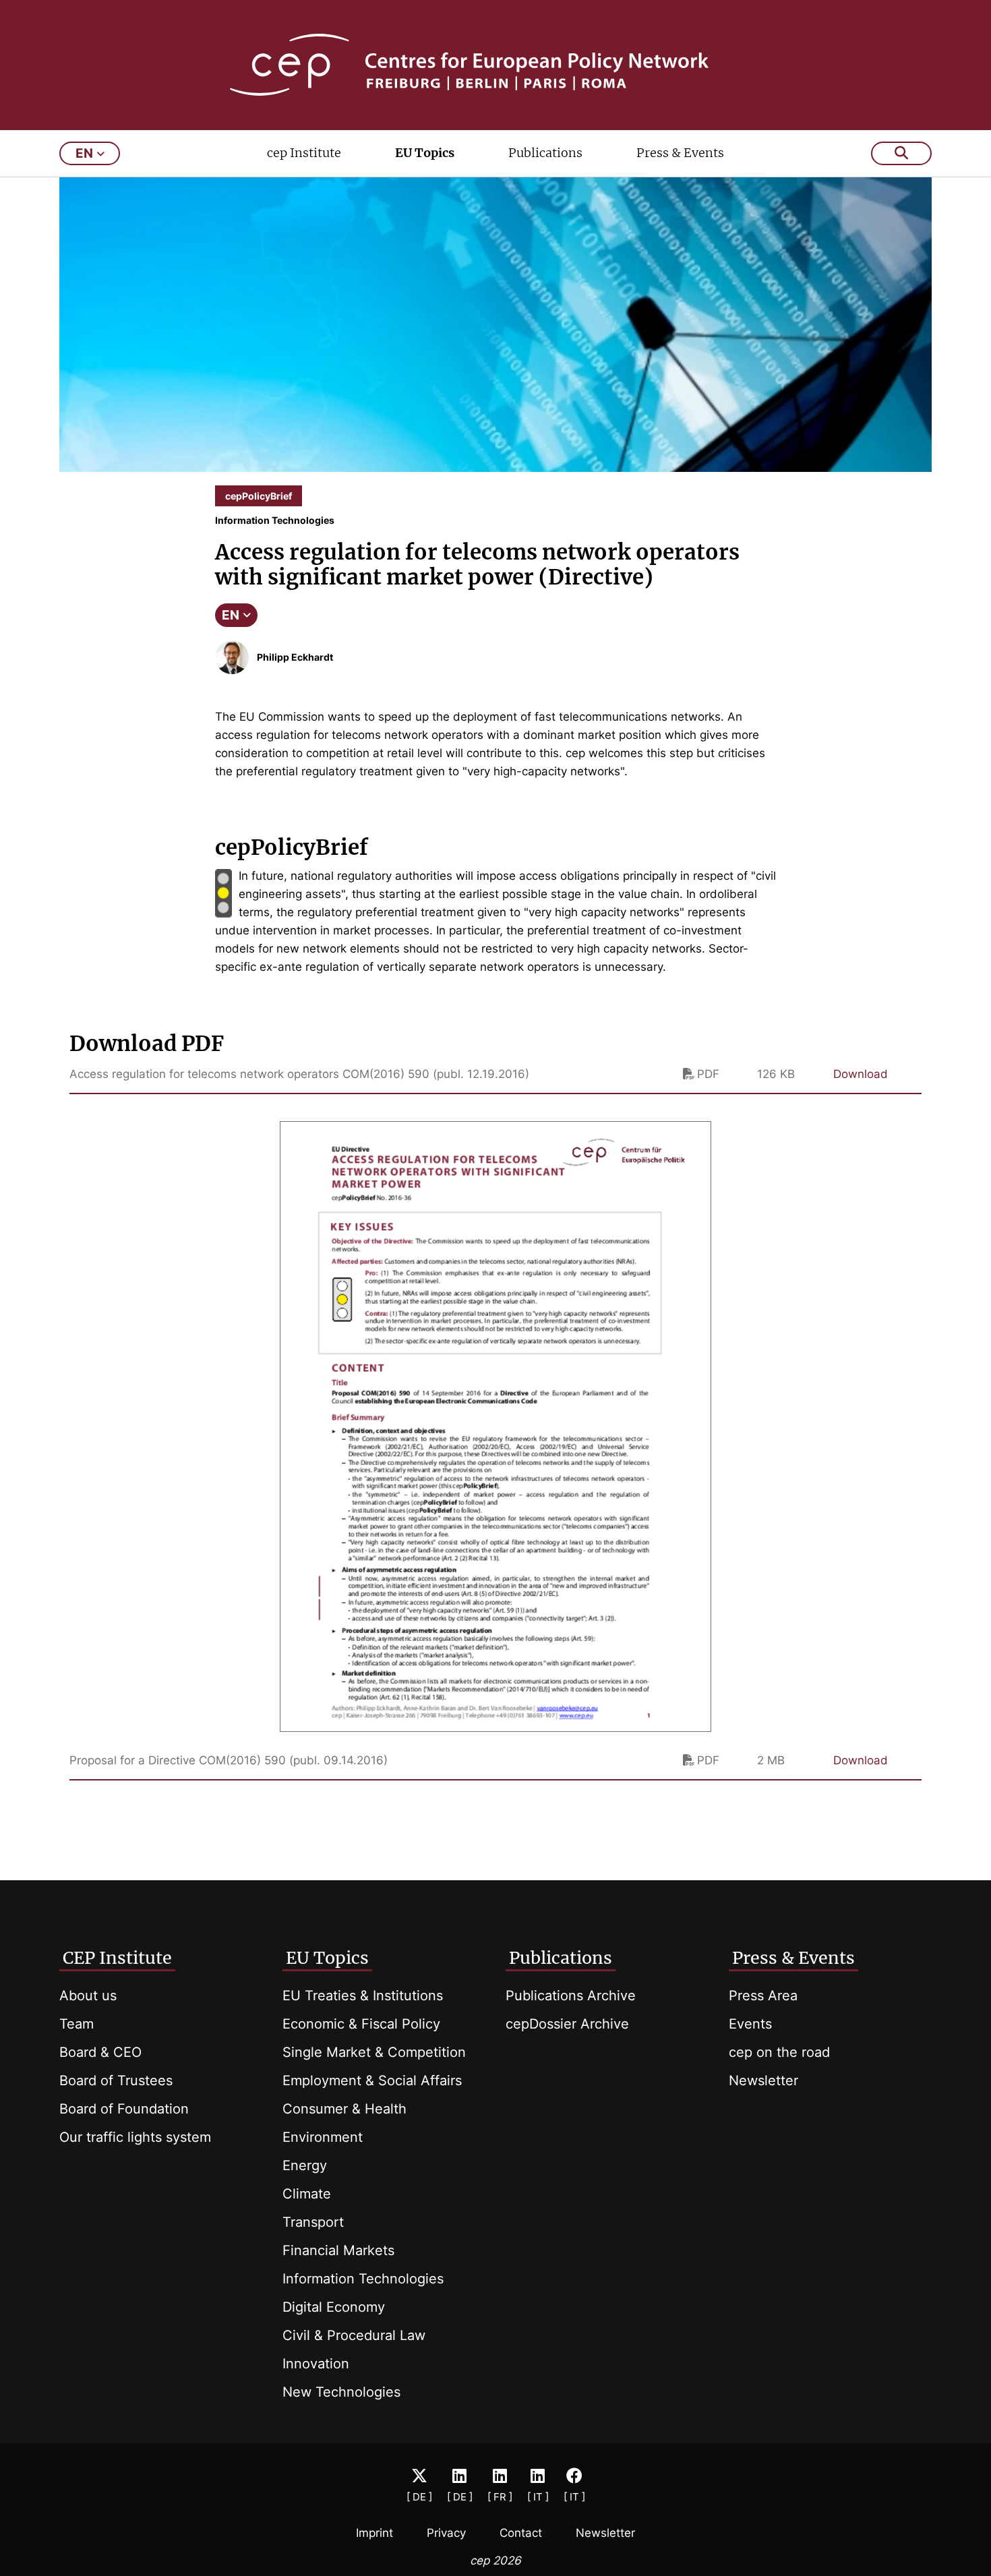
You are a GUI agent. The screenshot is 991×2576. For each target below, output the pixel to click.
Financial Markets (338, 2250)
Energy (305, 2165)
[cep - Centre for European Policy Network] (496, 65)
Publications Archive (571, 1996)
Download (861, 1074)
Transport (313, 2222)
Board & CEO (100, 2052)
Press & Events (680, 153)
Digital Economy (334, 2307)
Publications (545, 153)
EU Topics (425, 153)
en (84, 153)
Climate (307, 2194)
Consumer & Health (344, 2109)
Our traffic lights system (135, 2137)
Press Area (763, 1996)
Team (77, 2024)
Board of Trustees (116, 2080)
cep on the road (779, 2052)
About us (88, 1996)
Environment (323, 2137)
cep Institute (304, 153)
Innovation (316, 2364)
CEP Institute (117, 1958)
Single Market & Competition (374, 2052)
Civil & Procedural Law (354, 2335)
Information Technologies (363, 2279)
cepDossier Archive (567, 2024)
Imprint (374, 2533)
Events (750, 2024)
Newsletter (763, 2080)
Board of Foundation (124, 2109)
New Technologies (341, 2392)
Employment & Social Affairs (372, 2080)
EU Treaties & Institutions (363, 1996)
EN (231, 615)
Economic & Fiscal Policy (361, 2024)
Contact (521, 2533)
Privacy (446, 2533)
